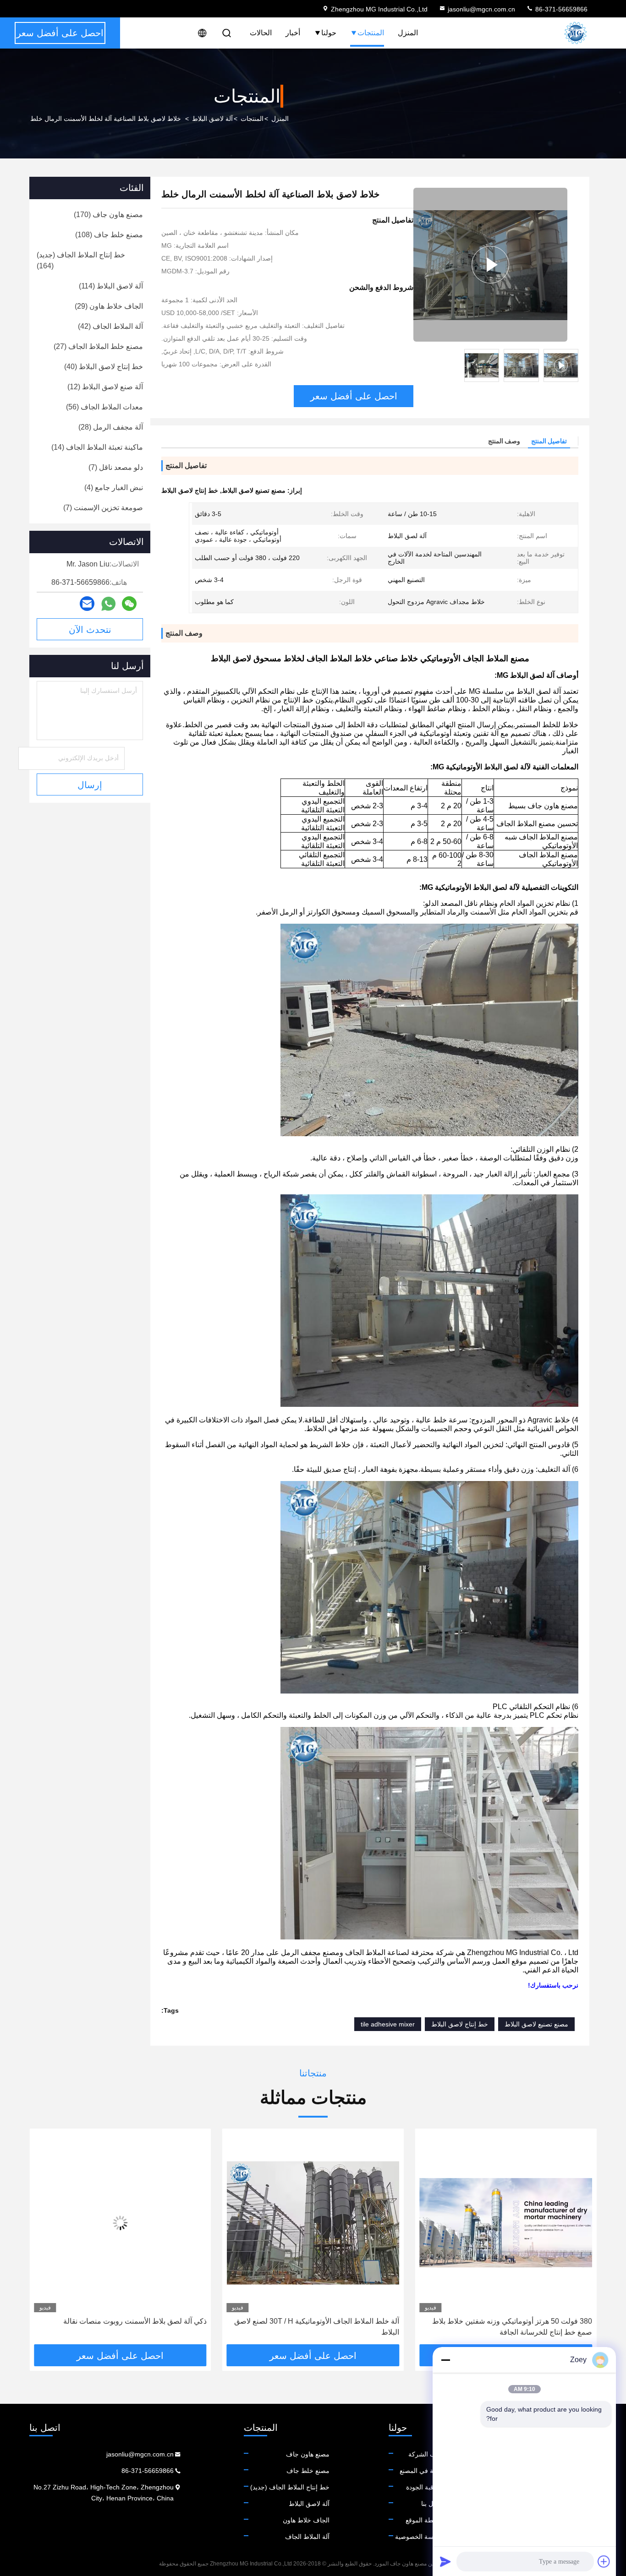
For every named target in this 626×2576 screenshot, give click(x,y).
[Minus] (445, 2360)
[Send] (445, 2561)
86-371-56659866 (560, 9)
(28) (111, 427)
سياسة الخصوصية (419, 2537)
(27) (98, 346)
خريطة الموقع (424, 2520)
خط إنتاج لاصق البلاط (460, 2024)
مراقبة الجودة (424, 2487)
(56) (104, 407)
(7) (116, 467)
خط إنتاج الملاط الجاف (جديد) (290, 2487)
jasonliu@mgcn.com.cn (481, 9)
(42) (110, 326)
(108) (109, 235)
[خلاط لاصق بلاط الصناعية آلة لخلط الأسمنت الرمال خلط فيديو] (490, 265)
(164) (81, 260)
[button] (580, 2240)
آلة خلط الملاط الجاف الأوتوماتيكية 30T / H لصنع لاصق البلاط (510, 2327)
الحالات (261, 33)
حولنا (329, 33)
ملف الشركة (426, 2454)
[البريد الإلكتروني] (87, 604)
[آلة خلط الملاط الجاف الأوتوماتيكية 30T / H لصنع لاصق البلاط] (506, 2223)
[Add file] (604, 2561)
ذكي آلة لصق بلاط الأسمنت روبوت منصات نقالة (327, 2321)
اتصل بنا (432, 2504)
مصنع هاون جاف (308, 2454)
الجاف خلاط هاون (306, 2520)
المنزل (408, 33)
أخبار (293, 33)
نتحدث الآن (90, 630)
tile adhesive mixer (388, 2024)
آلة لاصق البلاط (212, 119)
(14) (97, 447)
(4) (114, 487)
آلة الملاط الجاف (307, 2537)
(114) (111, 286)
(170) (108, 215)
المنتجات (371, 33)
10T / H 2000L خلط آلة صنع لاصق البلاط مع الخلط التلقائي (129, 2327)
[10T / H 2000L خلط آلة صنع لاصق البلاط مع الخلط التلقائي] (120, 2223)
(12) (105, 387)
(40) (104, 367)
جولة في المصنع (421, 2471)
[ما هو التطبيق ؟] (108, 604)
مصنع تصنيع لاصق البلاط (536, 2024)
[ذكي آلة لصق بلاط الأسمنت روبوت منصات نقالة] (313, 2223)
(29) (109, 306)
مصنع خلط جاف (308, 2471)
